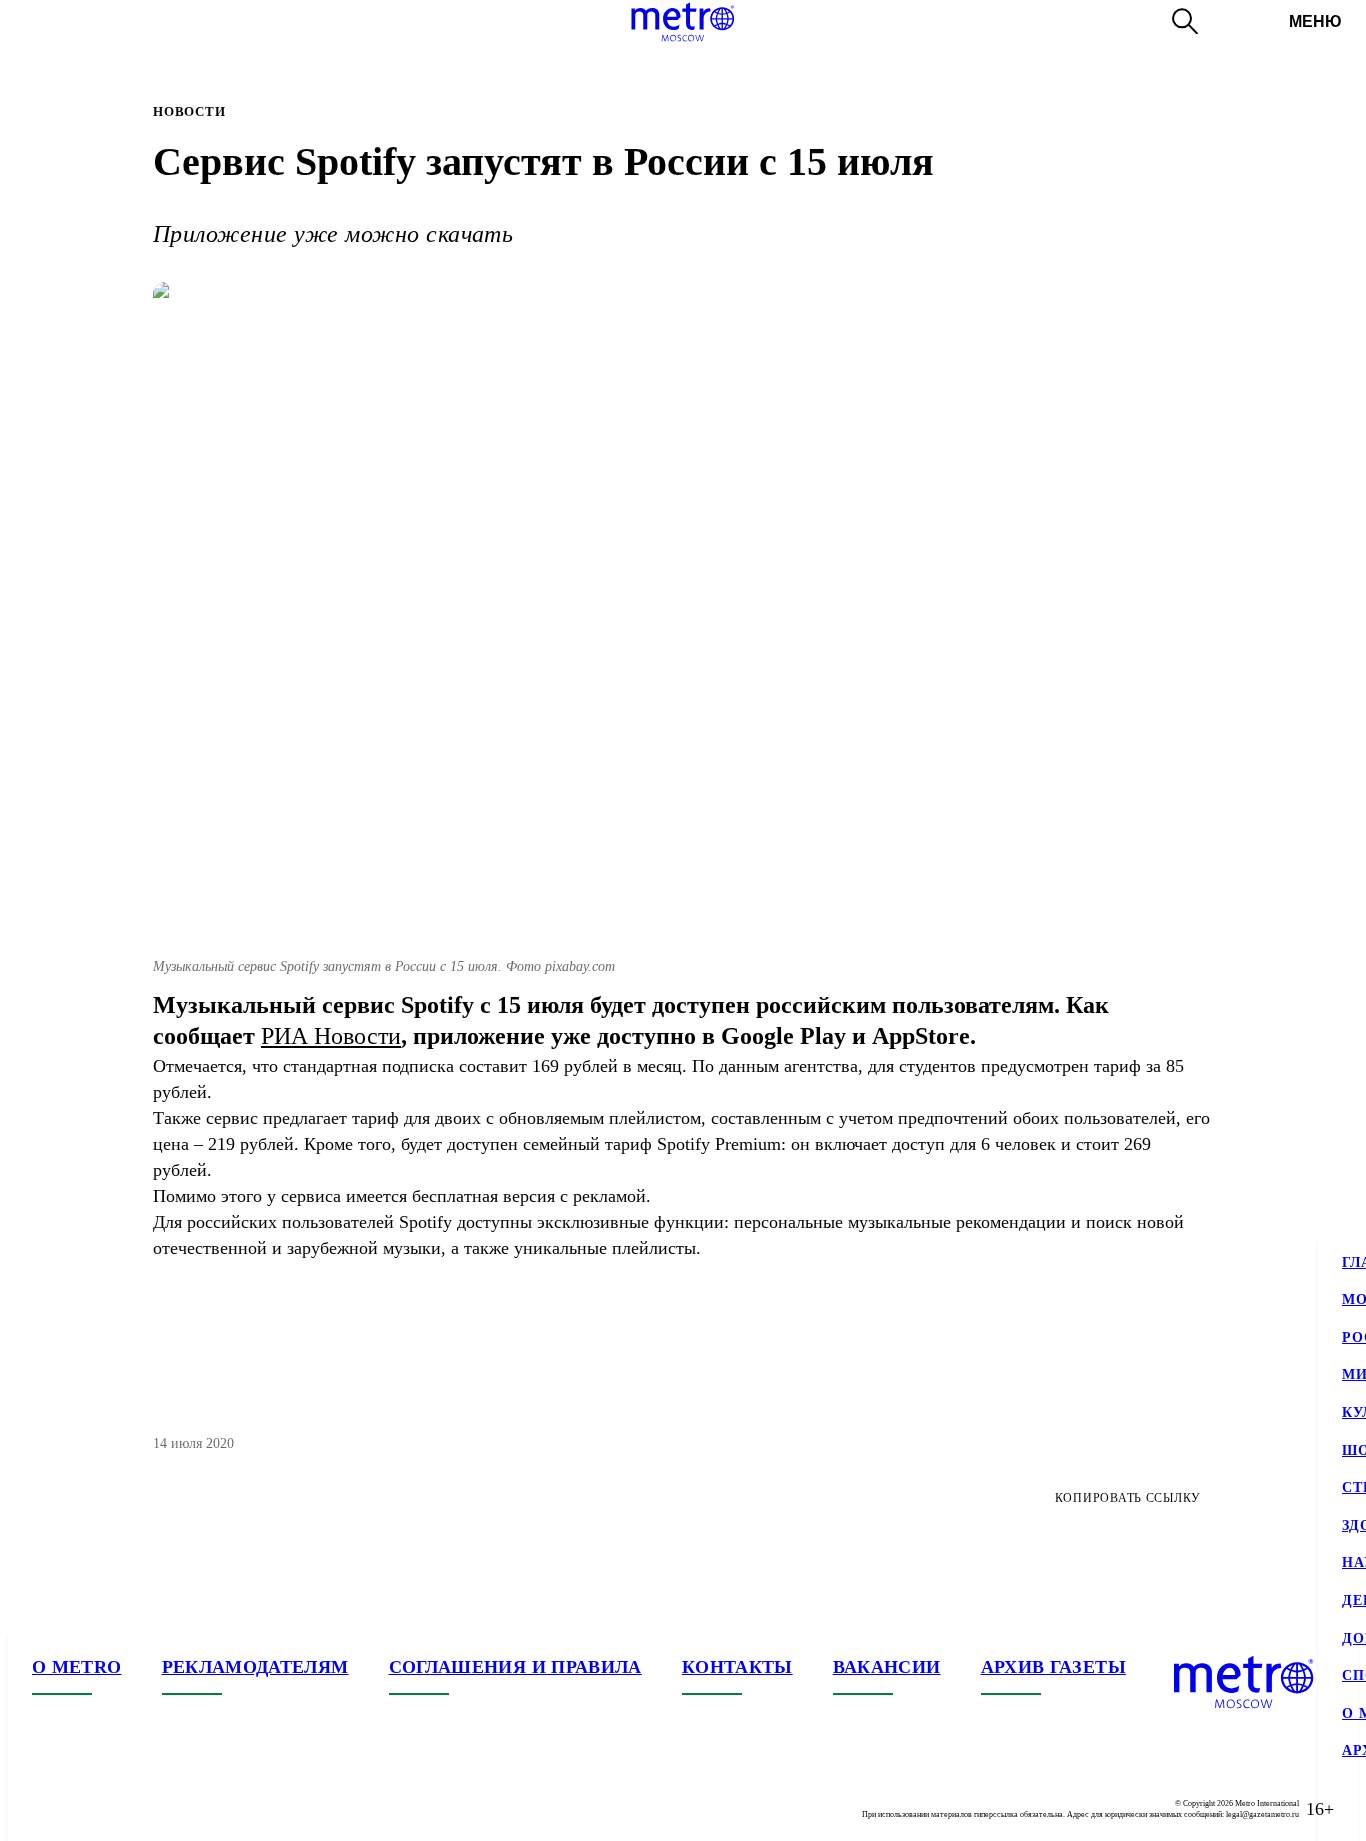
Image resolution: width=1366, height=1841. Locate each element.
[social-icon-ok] (128, 1809)
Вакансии (887, 1667)
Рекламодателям (255, 1667)
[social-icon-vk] (48, 1809)
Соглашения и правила (515, 1667)
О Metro (77, 1667)
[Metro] (682, 22)
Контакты (737, 1667)
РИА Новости (331, 1036)
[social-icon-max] (168, 1809)
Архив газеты (1053, 1667)
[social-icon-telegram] (88, 1809)
